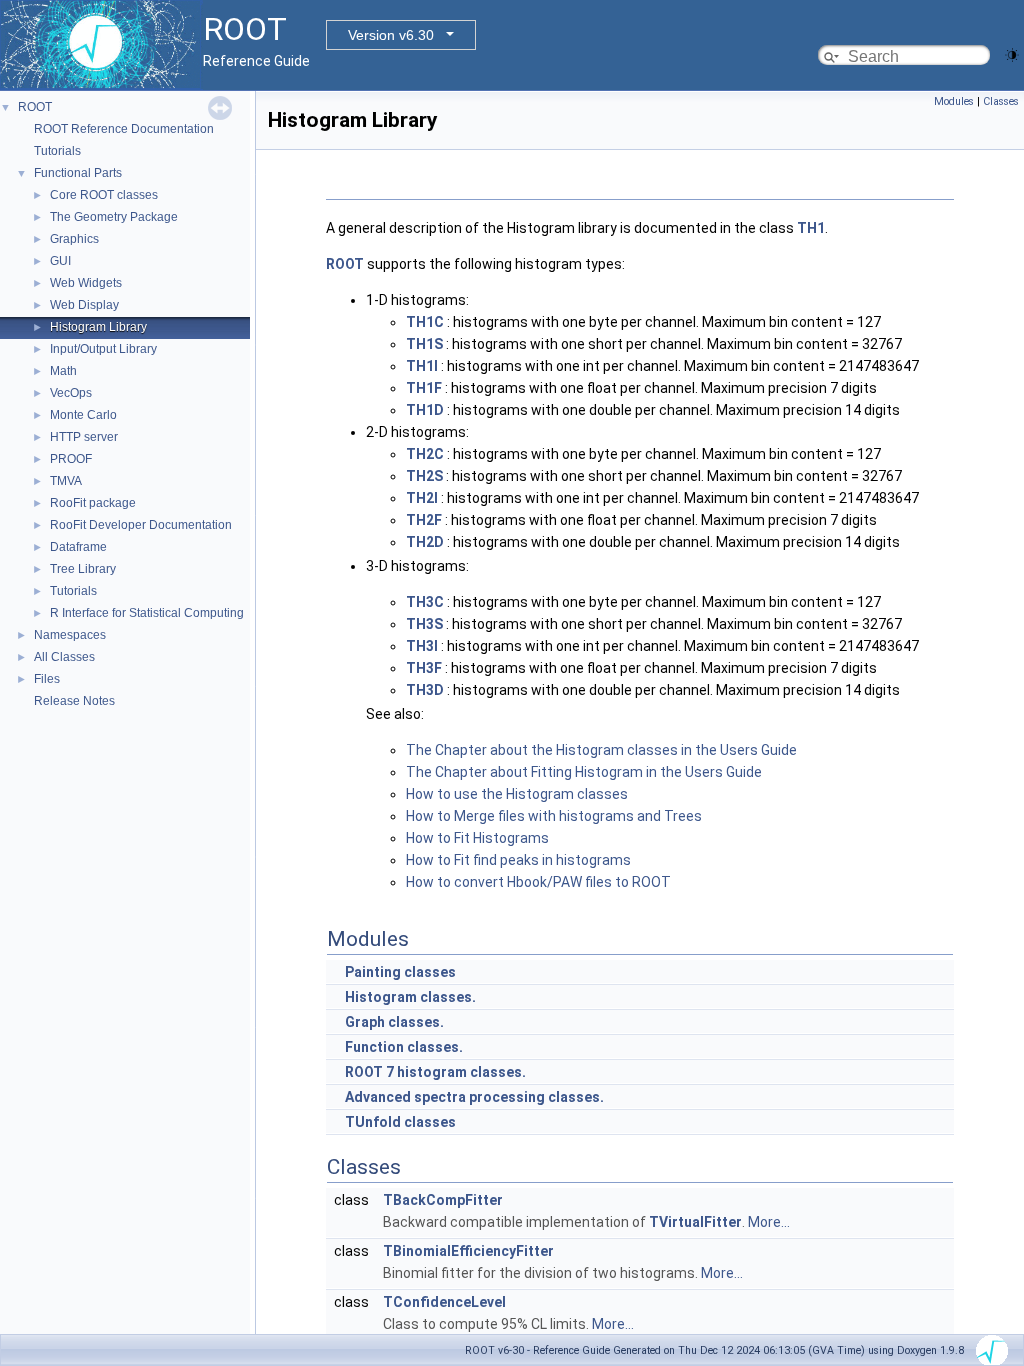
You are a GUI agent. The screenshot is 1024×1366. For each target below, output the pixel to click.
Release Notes (74, 701)
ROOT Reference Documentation (124, 129)
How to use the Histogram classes (517, 794)
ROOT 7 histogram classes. (435, 1072)
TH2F (424, 520)
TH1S (424, 344)
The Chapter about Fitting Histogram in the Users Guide (584, 772)
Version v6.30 (391, 35)
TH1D (425, 410)
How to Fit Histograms (477, 838)
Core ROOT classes (104, 195)
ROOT (35, 107)
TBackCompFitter (443, 1200)
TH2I (422, 498)
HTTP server (84, 437)
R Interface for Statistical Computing (147, 613)
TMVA (66, 481)
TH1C (425, 322)
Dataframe (78, 547)
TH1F (424, 388)
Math (63, 371)
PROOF (71, 459)
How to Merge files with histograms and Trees (554, 816)
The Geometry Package (114, 217)
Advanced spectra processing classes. (474, 1097)
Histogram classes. (410, 997)
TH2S (424, 476)
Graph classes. (394, 1022)
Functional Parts (78, 173)
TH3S (424, 624)
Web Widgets (86, 283)
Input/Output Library (103, 349)
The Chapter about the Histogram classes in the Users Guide (601, 750)
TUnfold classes (400, 1122)
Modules (954, 101)
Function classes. (404, 1047)
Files (47, 679)
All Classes (64, 657)
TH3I (422, 646)
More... (769, 1222)
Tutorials (57, 151)
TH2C (425, 454)
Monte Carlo (83, 415)
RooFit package (93, 503)
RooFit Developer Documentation (141, 525)
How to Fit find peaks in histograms (518, 860)
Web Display (84, 305)
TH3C (425, 602)
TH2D (425, 542)
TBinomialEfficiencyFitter (468, 1251)
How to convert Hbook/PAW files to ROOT (538, 882)
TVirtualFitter (695, 1222)
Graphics (74, 239)
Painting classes (400, 972)
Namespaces (70, 635)
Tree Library (83, 569)
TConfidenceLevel (444, 1302)
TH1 (811, 228)
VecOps (71, 393)
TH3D (425, 690)
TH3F (424, 668)
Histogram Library (98, 327)
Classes (1001, 101)
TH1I (422, 366)
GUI (60, 261)
